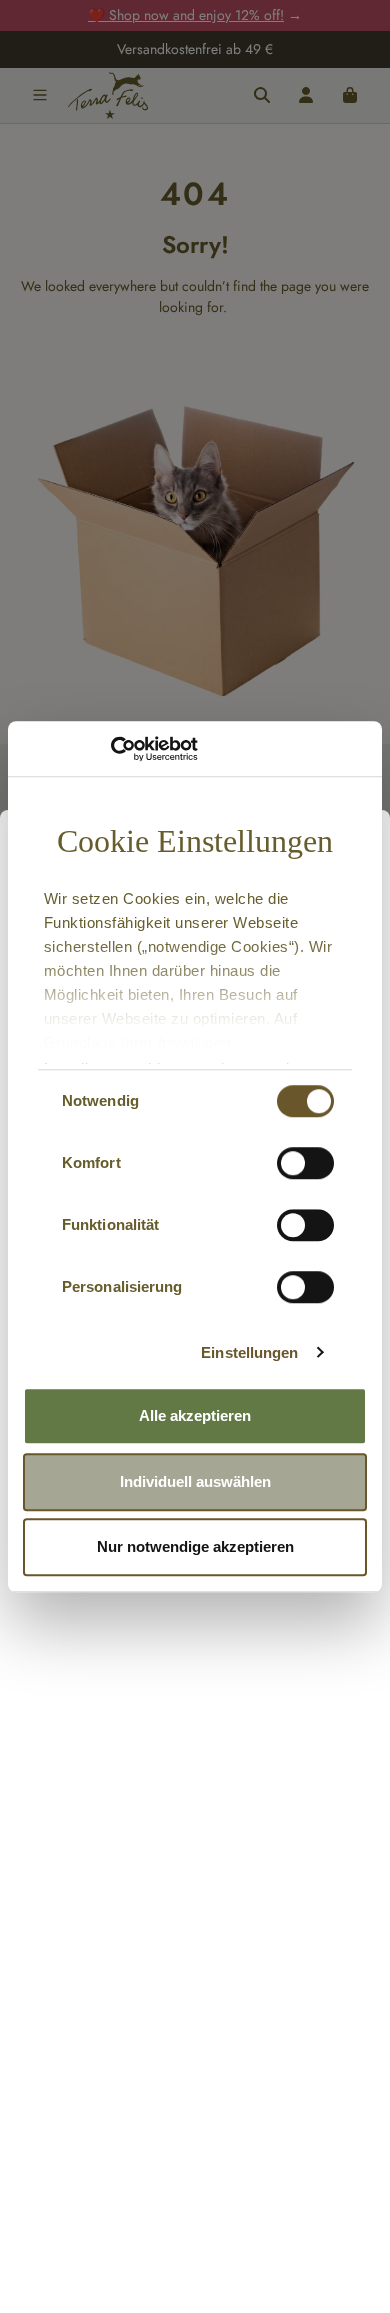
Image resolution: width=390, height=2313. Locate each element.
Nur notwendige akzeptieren (195, 1546)
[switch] (305, 1163)
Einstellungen (249, 1352)
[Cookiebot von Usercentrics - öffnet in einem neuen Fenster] (110, 749)
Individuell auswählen (195, 1481)
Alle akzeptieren (195, 1415)
